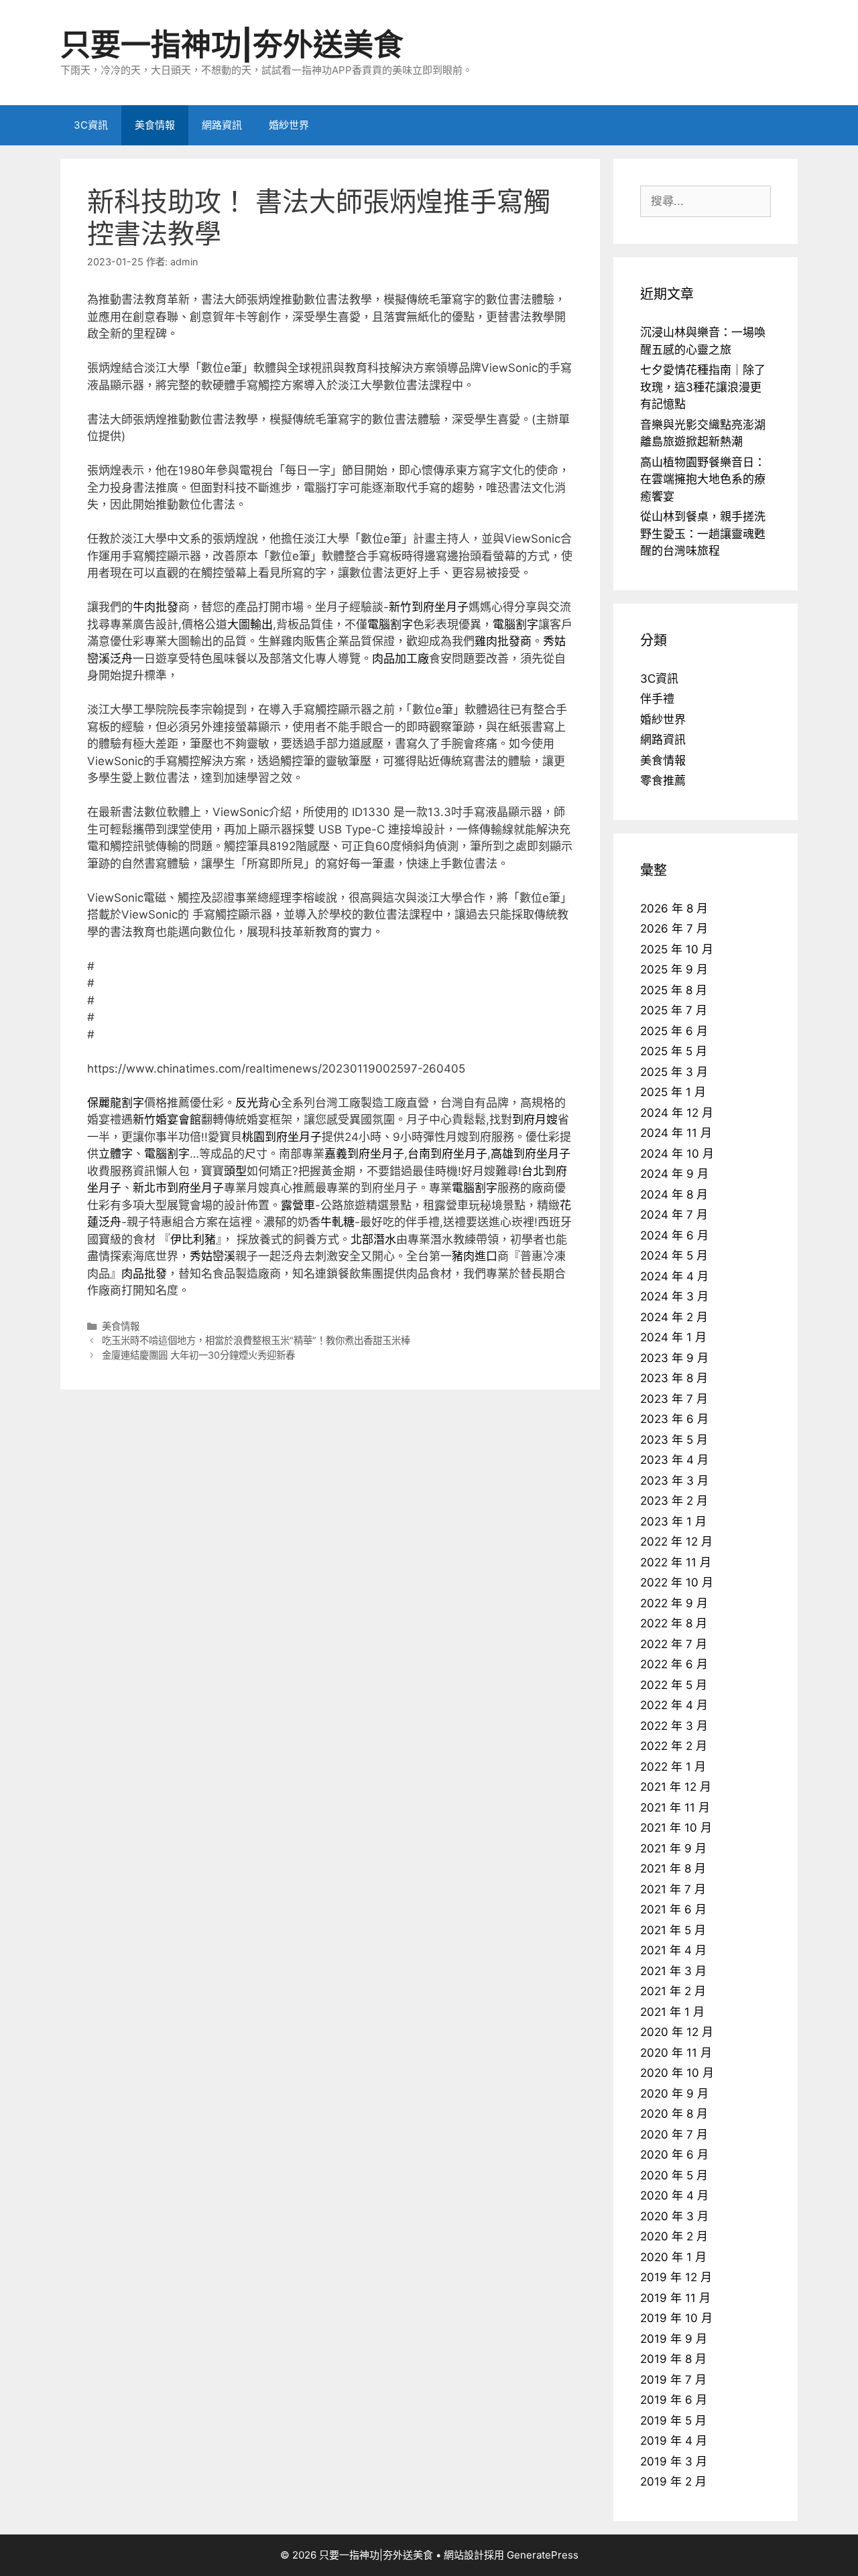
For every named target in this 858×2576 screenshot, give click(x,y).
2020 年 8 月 (674, 2114)
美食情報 (155, 125)
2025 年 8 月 (674, 990)
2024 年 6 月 (674, 1235)
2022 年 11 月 (676, 1562)
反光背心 (258, 1103)
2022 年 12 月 (676, 1542)
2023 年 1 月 (673, 1521)
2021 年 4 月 (673, 1950)
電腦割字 (390, 624)
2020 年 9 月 (674, 2094)
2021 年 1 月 (672, 2012)
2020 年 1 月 (673, 2257)
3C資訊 (91, 125)
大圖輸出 (250, 624)
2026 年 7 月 (674, 929)
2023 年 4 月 (674, 1460)
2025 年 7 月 (674, 1010)
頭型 (235, 1171)
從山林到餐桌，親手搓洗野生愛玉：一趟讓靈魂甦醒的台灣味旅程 (703, 534)
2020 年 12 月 (677, 2032)
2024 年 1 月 (673, 1337)
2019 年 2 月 (673, 2482)
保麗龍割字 (116, 1103)
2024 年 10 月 (677, 1154)
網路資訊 (222, 125)
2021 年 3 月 (673, 1971)
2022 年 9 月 (674, 1603)
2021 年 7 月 (673, 1889)
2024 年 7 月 (674, 1215)
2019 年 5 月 (673, 2421)
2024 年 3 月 (674, 1296)
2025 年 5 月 (674, 1051)
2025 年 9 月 (674, 969)
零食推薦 (663, 781)
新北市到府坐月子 (178, 1188)
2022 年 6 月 (674, 1664)
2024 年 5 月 (674, 1256)
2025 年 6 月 (674, 1031)
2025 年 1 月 (673, 1092)
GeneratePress (543, 2555)
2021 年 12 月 (676, 1787)
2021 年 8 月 (673, 1869)
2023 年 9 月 (674, 1358)
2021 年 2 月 (673, 1991)
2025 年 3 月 (674, 1072)
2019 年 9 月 (674, 2339)
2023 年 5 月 (674, 1440)
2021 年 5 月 (673, 1930)
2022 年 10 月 (677, 1582)
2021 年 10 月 (676, 1828)
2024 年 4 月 (674, 1276)
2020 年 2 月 (674, 2236)
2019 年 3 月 (674, 2461)
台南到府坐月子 (447, 1154)
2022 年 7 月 (674, 1644)
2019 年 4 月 (674, 2441)
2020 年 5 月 (674, 2175)
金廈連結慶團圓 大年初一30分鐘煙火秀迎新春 (198, 1355)
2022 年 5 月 (674, 1685)
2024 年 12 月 (677, 1113)
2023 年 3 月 (674, 1481)
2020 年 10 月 (677, 2073)
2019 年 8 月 (673, 2359)
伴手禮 (657, 699)
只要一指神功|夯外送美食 (232, 45)
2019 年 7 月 (673, 2380)
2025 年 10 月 (677, 949)
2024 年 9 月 (674, 1174)
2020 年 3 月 (674, 2216)
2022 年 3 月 (674, 1726)
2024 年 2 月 (674, 1317)
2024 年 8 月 (674, 1195)
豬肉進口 (475, 1256)
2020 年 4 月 (674, 2195)
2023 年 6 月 (674, 1419)
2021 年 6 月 (673, 1909)
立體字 (116, 1154)
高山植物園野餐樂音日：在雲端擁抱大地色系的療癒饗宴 (703, 479)
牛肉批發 (156, 607)
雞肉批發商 (503, 641)
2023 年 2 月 (674, 1501)
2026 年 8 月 (674, 908)
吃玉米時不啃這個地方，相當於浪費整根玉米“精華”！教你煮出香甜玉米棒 (256, 1340)
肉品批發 (144, 1274)
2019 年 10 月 (676, 2318)
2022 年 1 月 (673, 1767)
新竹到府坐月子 (429, 607)
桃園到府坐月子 (282, 1137)
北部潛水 (373, 1239)
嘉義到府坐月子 (364, 1154)
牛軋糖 (338, 1222)
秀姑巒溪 (212, 1256)
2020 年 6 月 (674, 2155)
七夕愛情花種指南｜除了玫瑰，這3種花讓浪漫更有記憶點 (703, 387)
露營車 (298, 1205)
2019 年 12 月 (676, 2277)
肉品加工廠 (401, 659)
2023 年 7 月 (674, 1399)
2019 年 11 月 (675, 2298)
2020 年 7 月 (674, 2134)
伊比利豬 (193, 1239)
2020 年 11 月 (676, 2053)
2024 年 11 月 (676, 1133)
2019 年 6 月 (674, 2400)
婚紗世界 (289, 125)
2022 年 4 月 (674, 1705)
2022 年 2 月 (674, 1746)
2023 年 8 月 (674, 1378)
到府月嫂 (535, 1120)
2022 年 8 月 (674, 1623)
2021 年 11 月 (675, 1808)
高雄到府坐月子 (531, 1154)
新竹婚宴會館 (167, 1120)
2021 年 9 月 (673, 1848)
